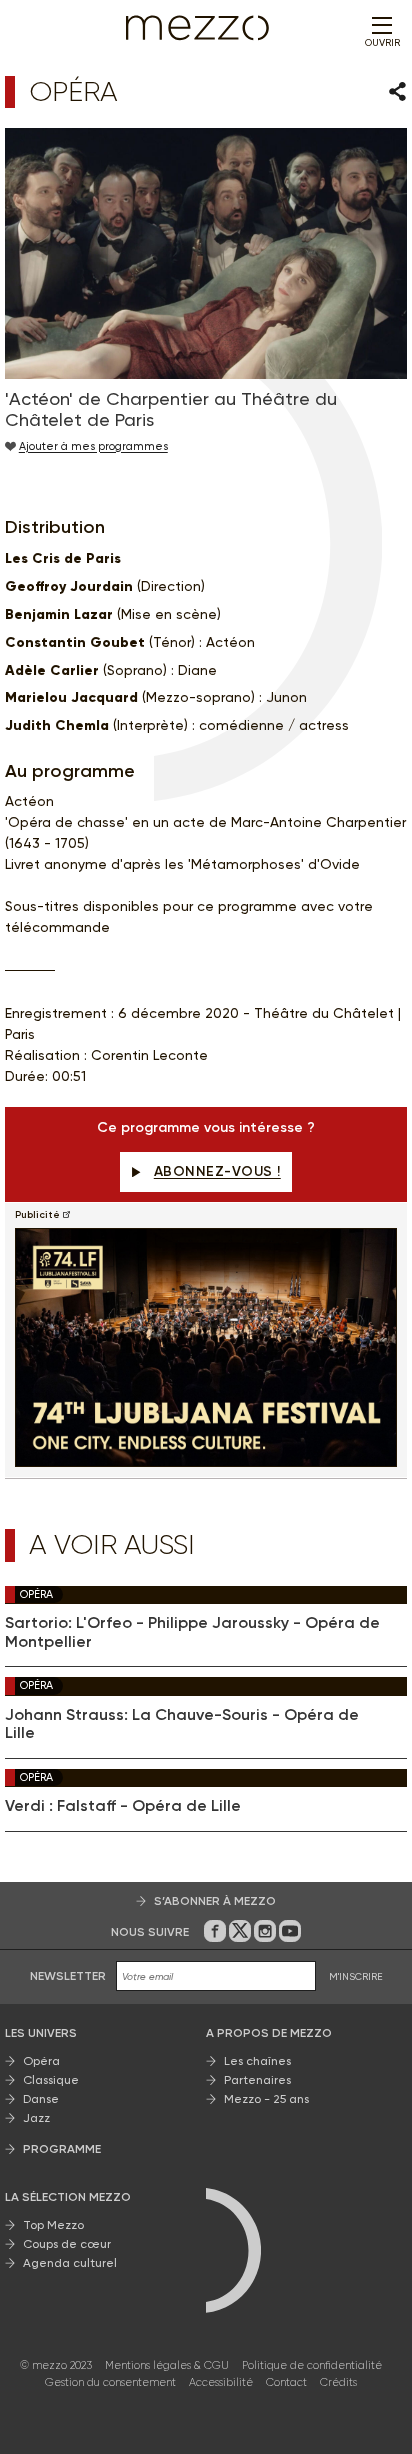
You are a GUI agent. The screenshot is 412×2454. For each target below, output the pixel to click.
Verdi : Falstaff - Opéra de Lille (123, 1806)
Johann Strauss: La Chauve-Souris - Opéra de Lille (182, 1724)
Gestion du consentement (110, 2382)
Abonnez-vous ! (217, 1171)
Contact (286, 2382)
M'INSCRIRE (356, 1976)
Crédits (338, 2382)
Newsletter (68, 1976)
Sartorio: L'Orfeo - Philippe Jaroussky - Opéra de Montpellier (192, 1632)
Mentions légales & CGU (167, 2365)
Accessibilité (221, 2382)
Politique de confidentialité (312, 2365)
